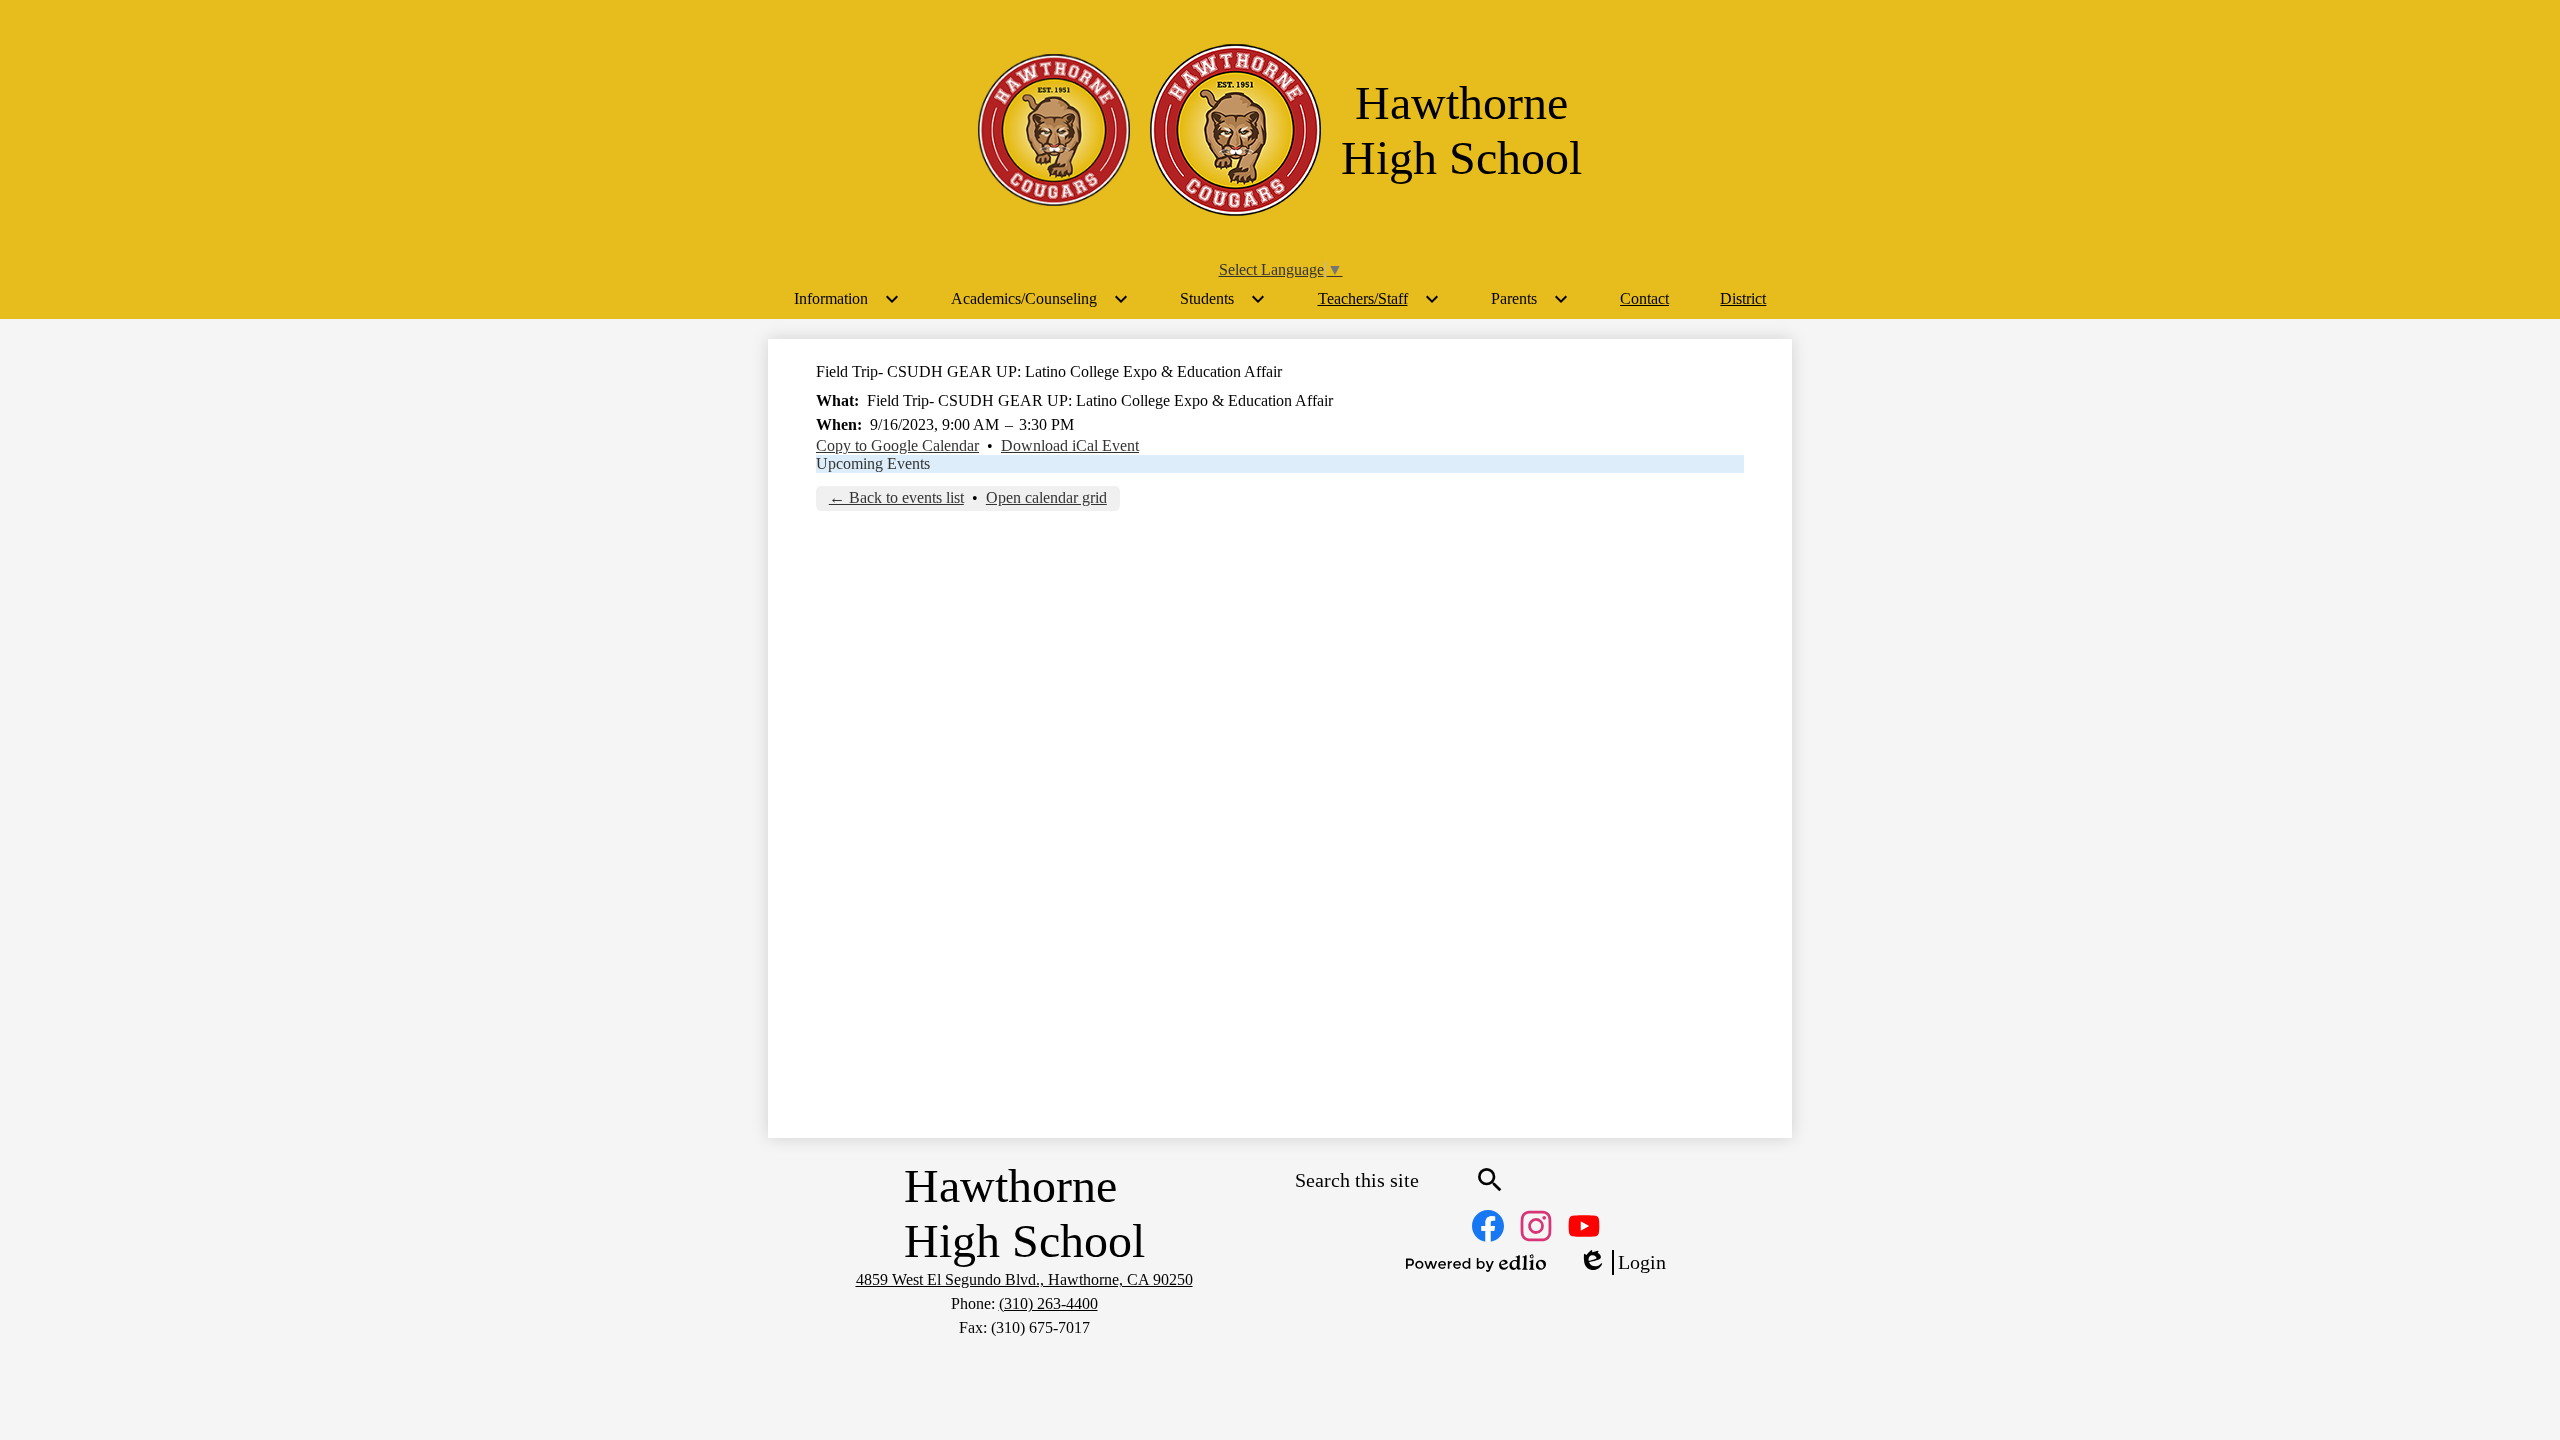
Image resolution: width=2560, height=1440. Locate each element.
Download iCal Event (1070, 445)
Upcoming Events (873, 463)
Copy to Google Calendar (897, 445)
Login (1622, 1263)
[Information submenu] (847, 299)
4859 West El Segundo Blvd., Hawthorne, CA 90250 (1024, 1279)
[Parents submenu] (1530, 299)
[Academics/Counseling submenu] (1040, 299)
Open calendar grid (1046, 497)
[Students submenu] (1223, 299)
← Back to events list (896, 497)
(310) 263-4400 (1048, 1303)
